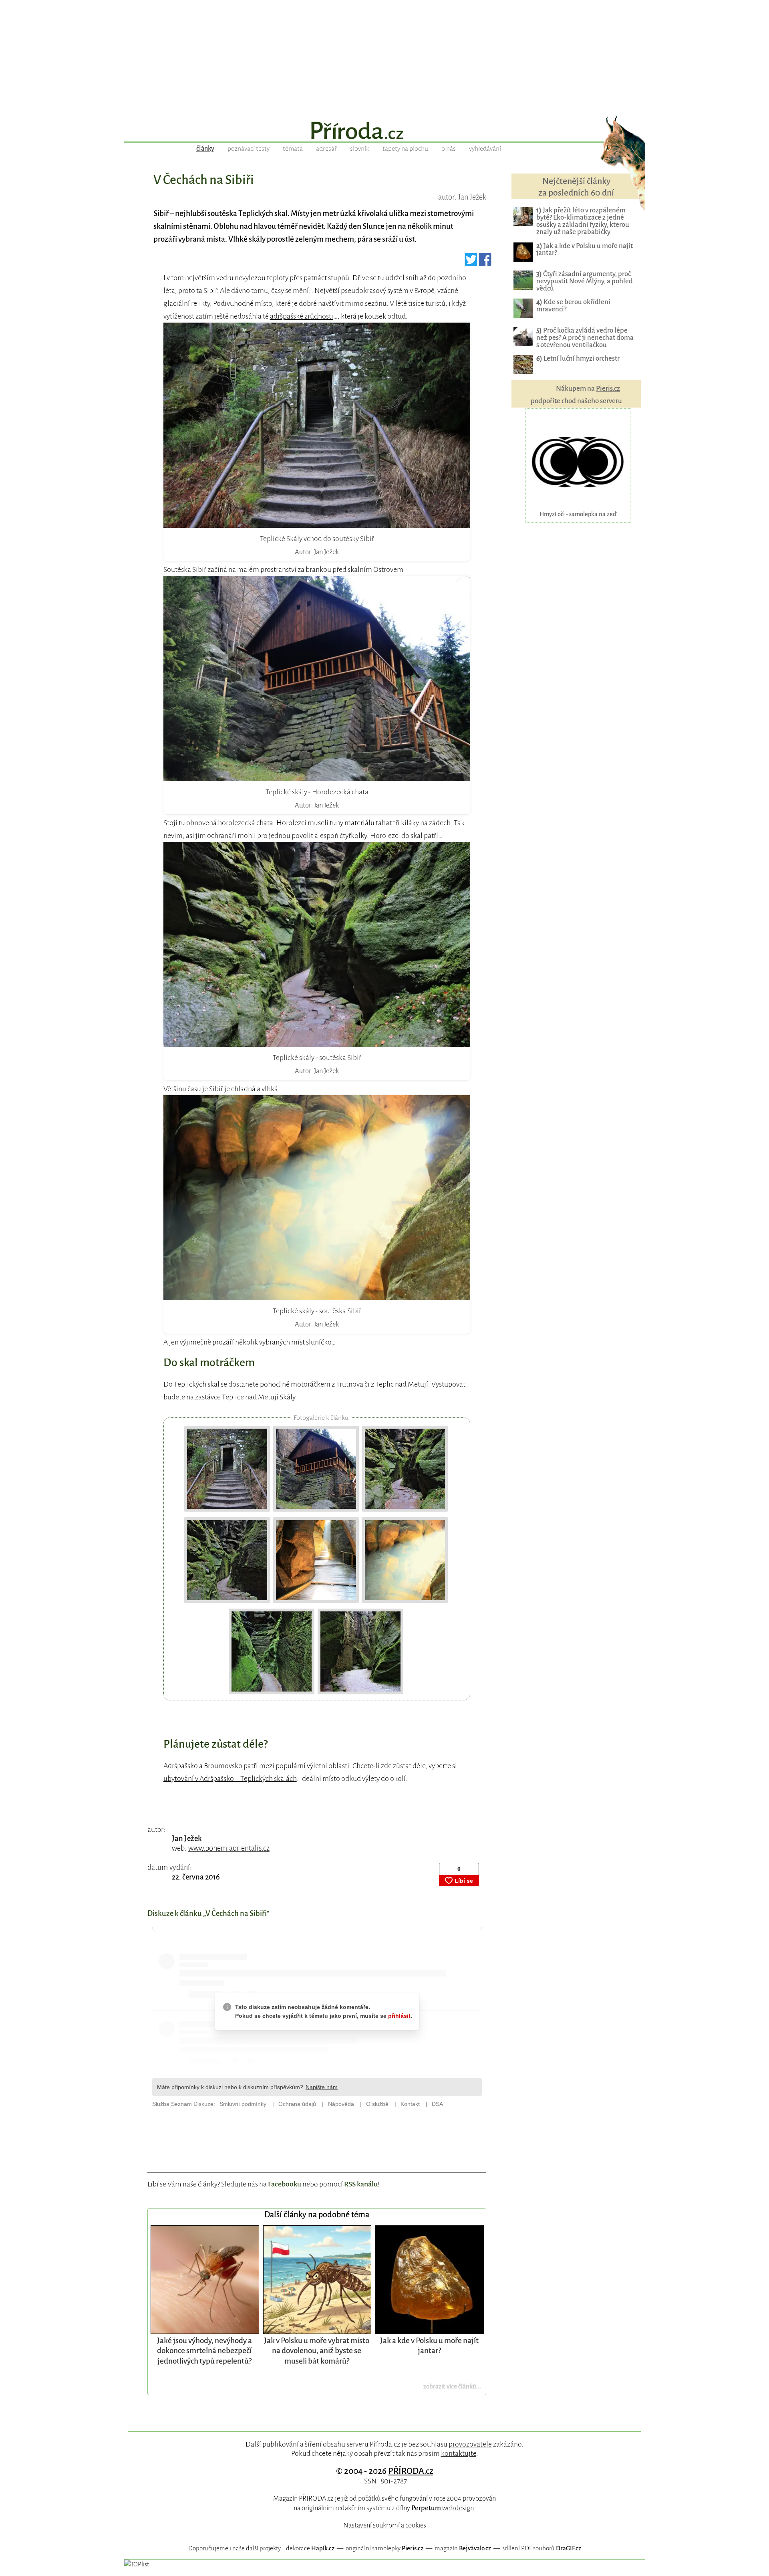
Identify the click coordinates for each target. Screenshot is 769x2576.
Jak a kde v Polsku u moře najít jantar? (585, 249)
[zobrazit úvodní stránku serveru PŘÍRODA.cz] (384, 131)
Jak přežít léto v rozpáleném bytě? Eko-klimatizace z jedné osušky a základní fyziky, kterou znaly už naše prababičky (583, 221)
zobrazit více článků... (452, 2386)
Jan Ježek (187, 1839)
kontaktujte (459, 2453)
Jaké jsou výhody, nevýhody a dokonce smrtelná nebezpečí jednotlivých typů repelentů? (204, 2351)
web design (443, 2508)
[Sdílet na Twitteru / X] (471, 262)
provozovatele (470, 2444)
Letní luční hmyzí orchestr (578, 358)
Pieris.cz (608, 389)
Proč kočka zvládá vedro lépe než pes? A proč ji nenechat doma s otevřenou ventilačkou (585, 338)
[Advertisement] (384, 56)
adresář (326, 149)
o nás (449, 149)
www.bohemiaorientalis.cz (229, 1848)
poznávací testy (249, 149)
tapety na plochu (405, 149)
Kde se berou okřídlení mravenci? (573, 306)
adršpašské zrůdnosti (302, 316)
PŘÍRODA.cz (411, 2471)
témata (293, 149)
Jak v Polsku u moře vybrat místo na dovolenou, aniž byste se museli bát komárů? (317, 2351)
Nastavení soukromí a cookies (385, 2525)
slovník (360, 149)
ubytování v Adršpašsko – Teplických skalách (230, 1779)
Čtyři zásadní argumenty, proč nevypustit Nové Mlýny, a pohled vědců (585, 281)
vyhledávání (485, 149)
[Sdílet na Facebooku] (485, 262)
